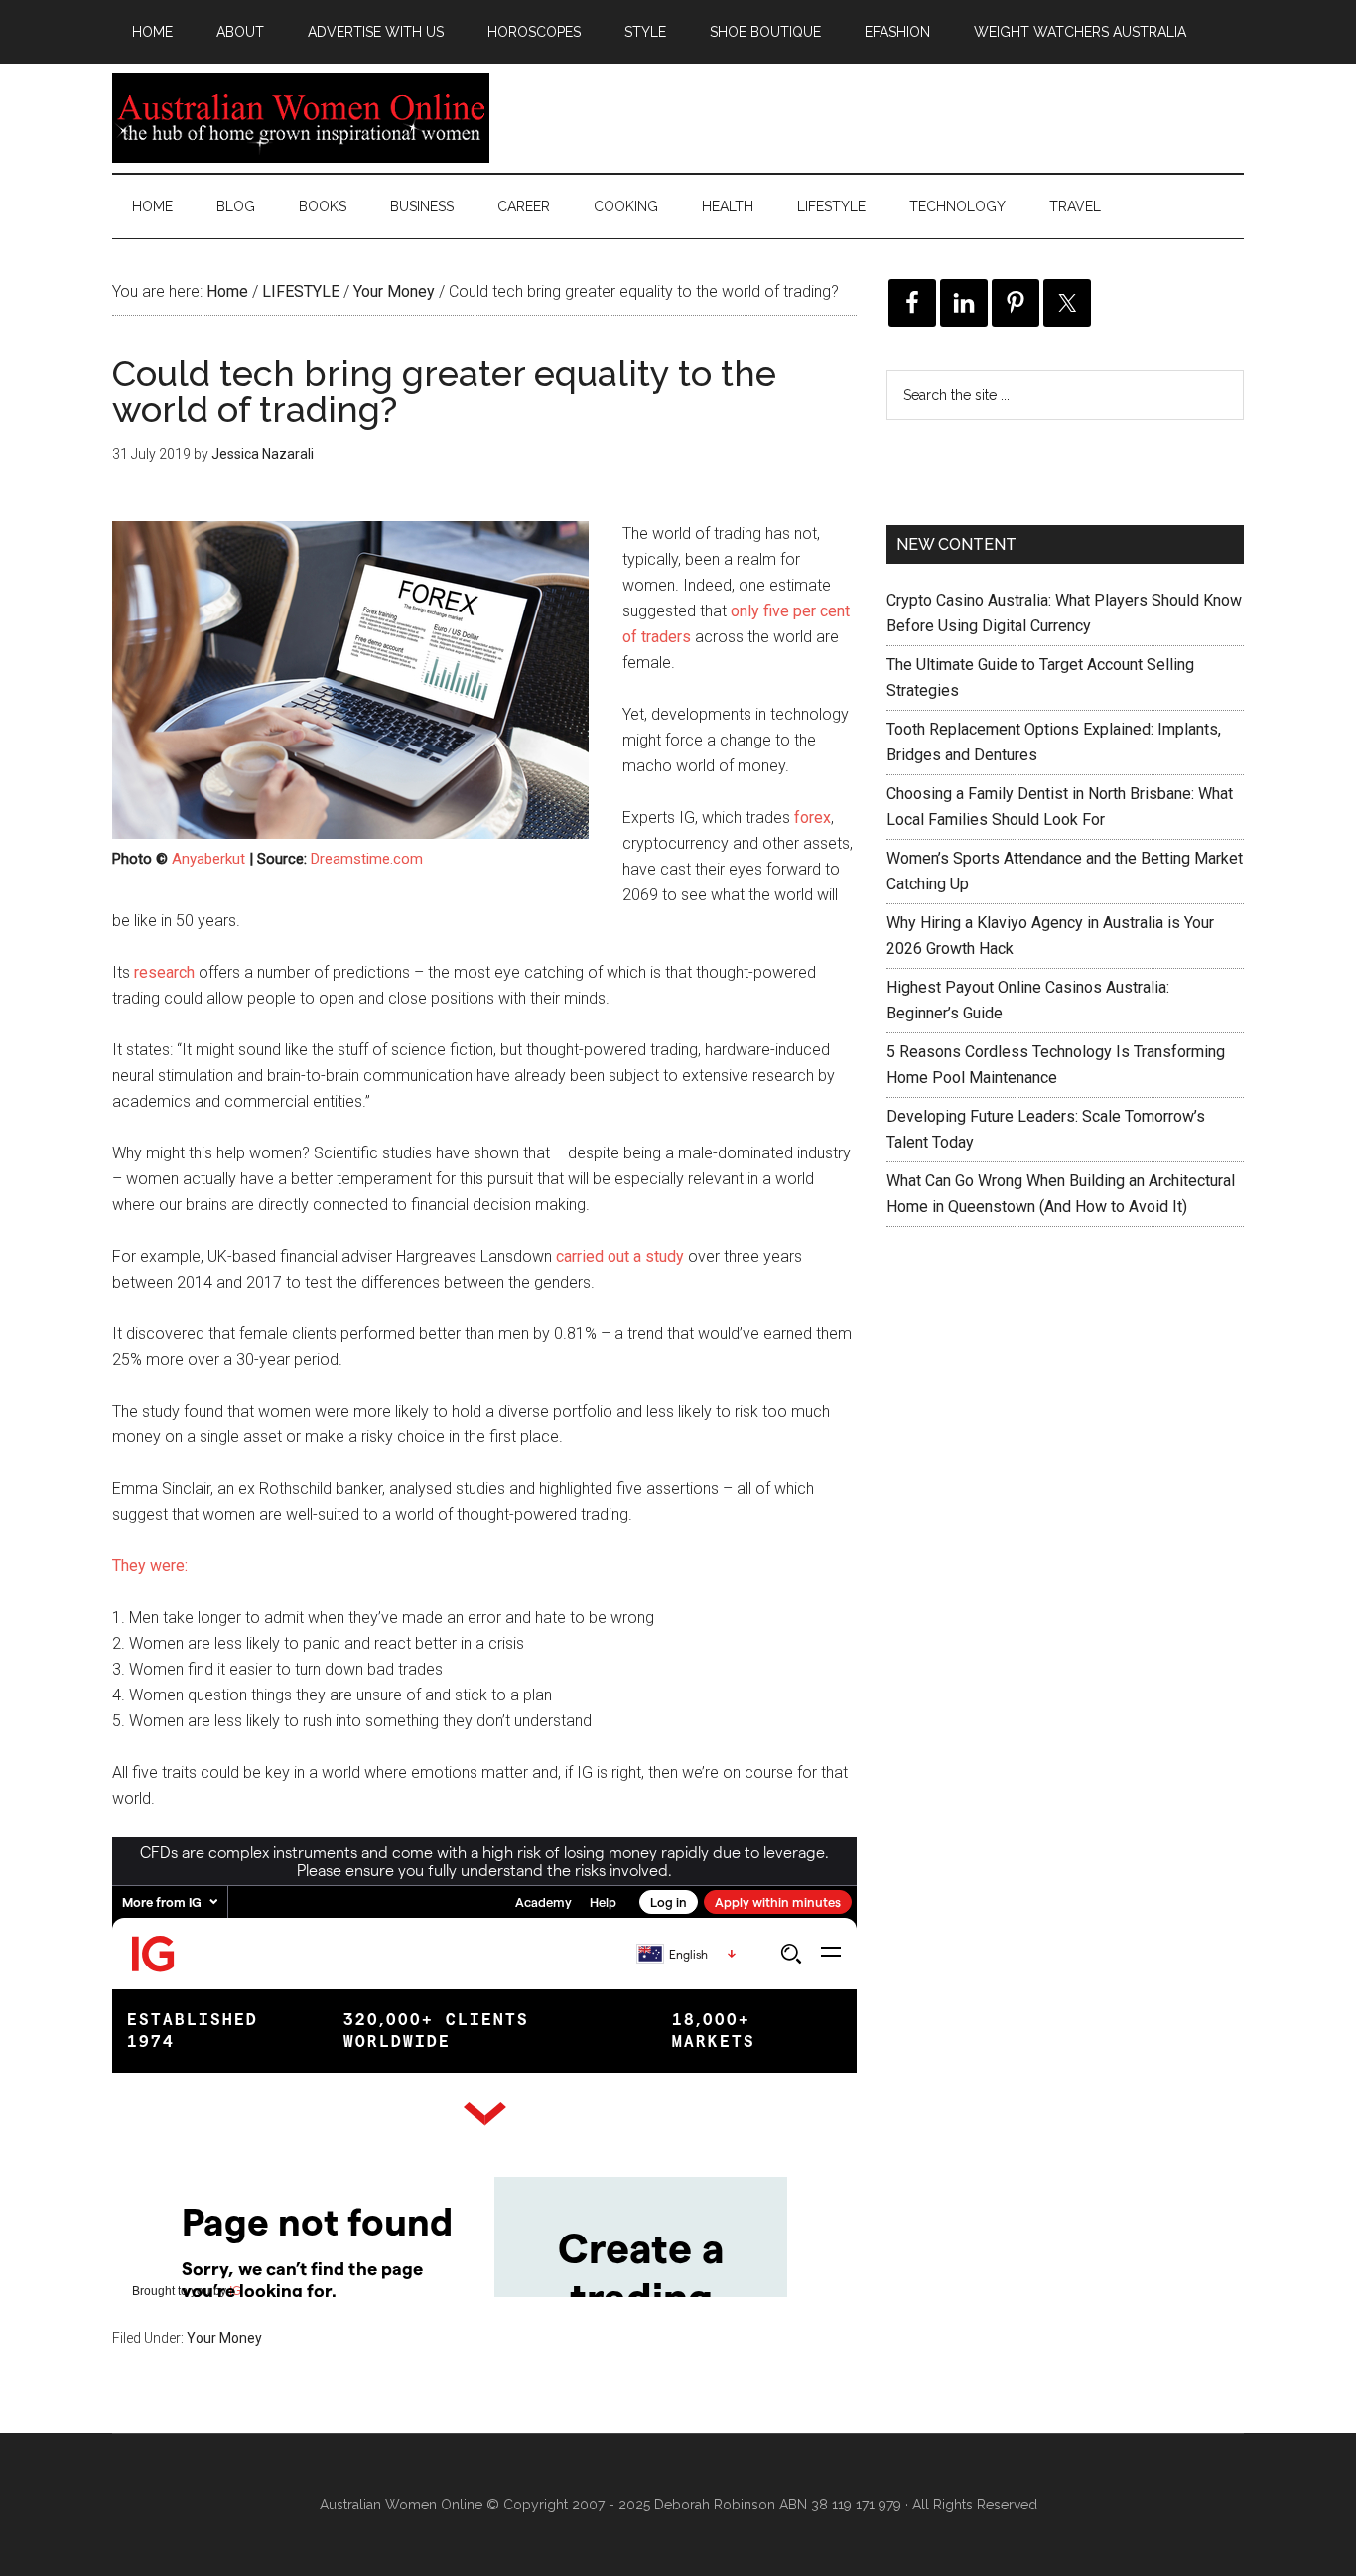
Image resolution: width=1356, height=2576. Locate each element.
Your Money (224, 2338)
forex (813, 817)
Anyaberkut (208, 859)
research (164, 972)
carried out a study (620, 1256)
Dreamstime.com (367, 859)
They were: (150, 1566)
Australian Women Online (301, 118)
